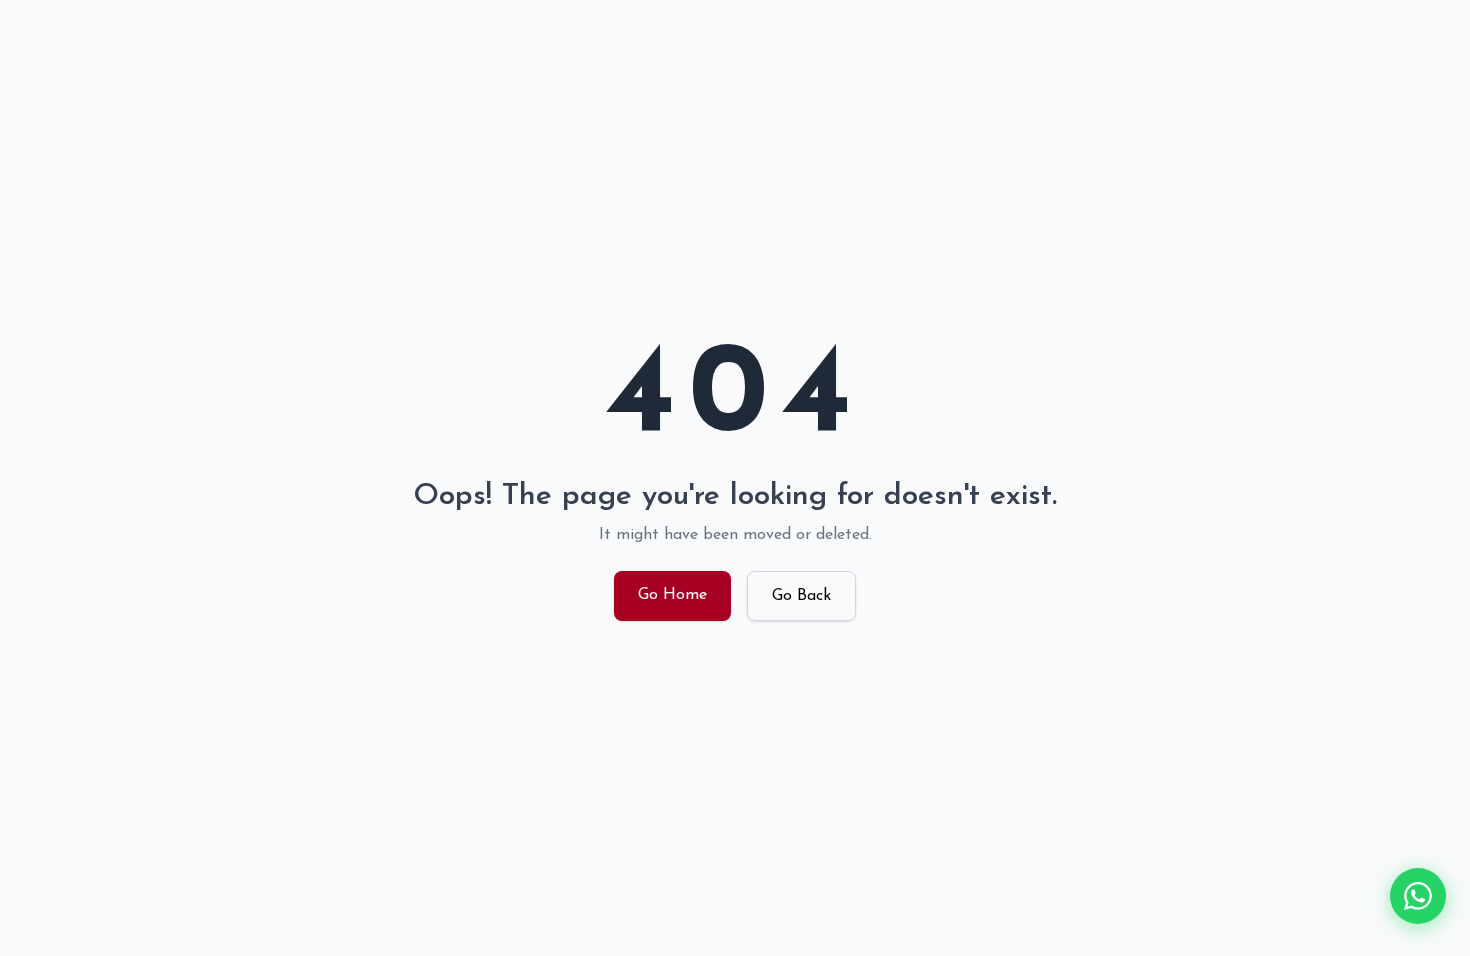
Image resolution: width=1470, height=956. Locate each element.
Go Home (672, 595)
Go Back (801, 596)
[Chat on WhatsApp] (1418, 896)
